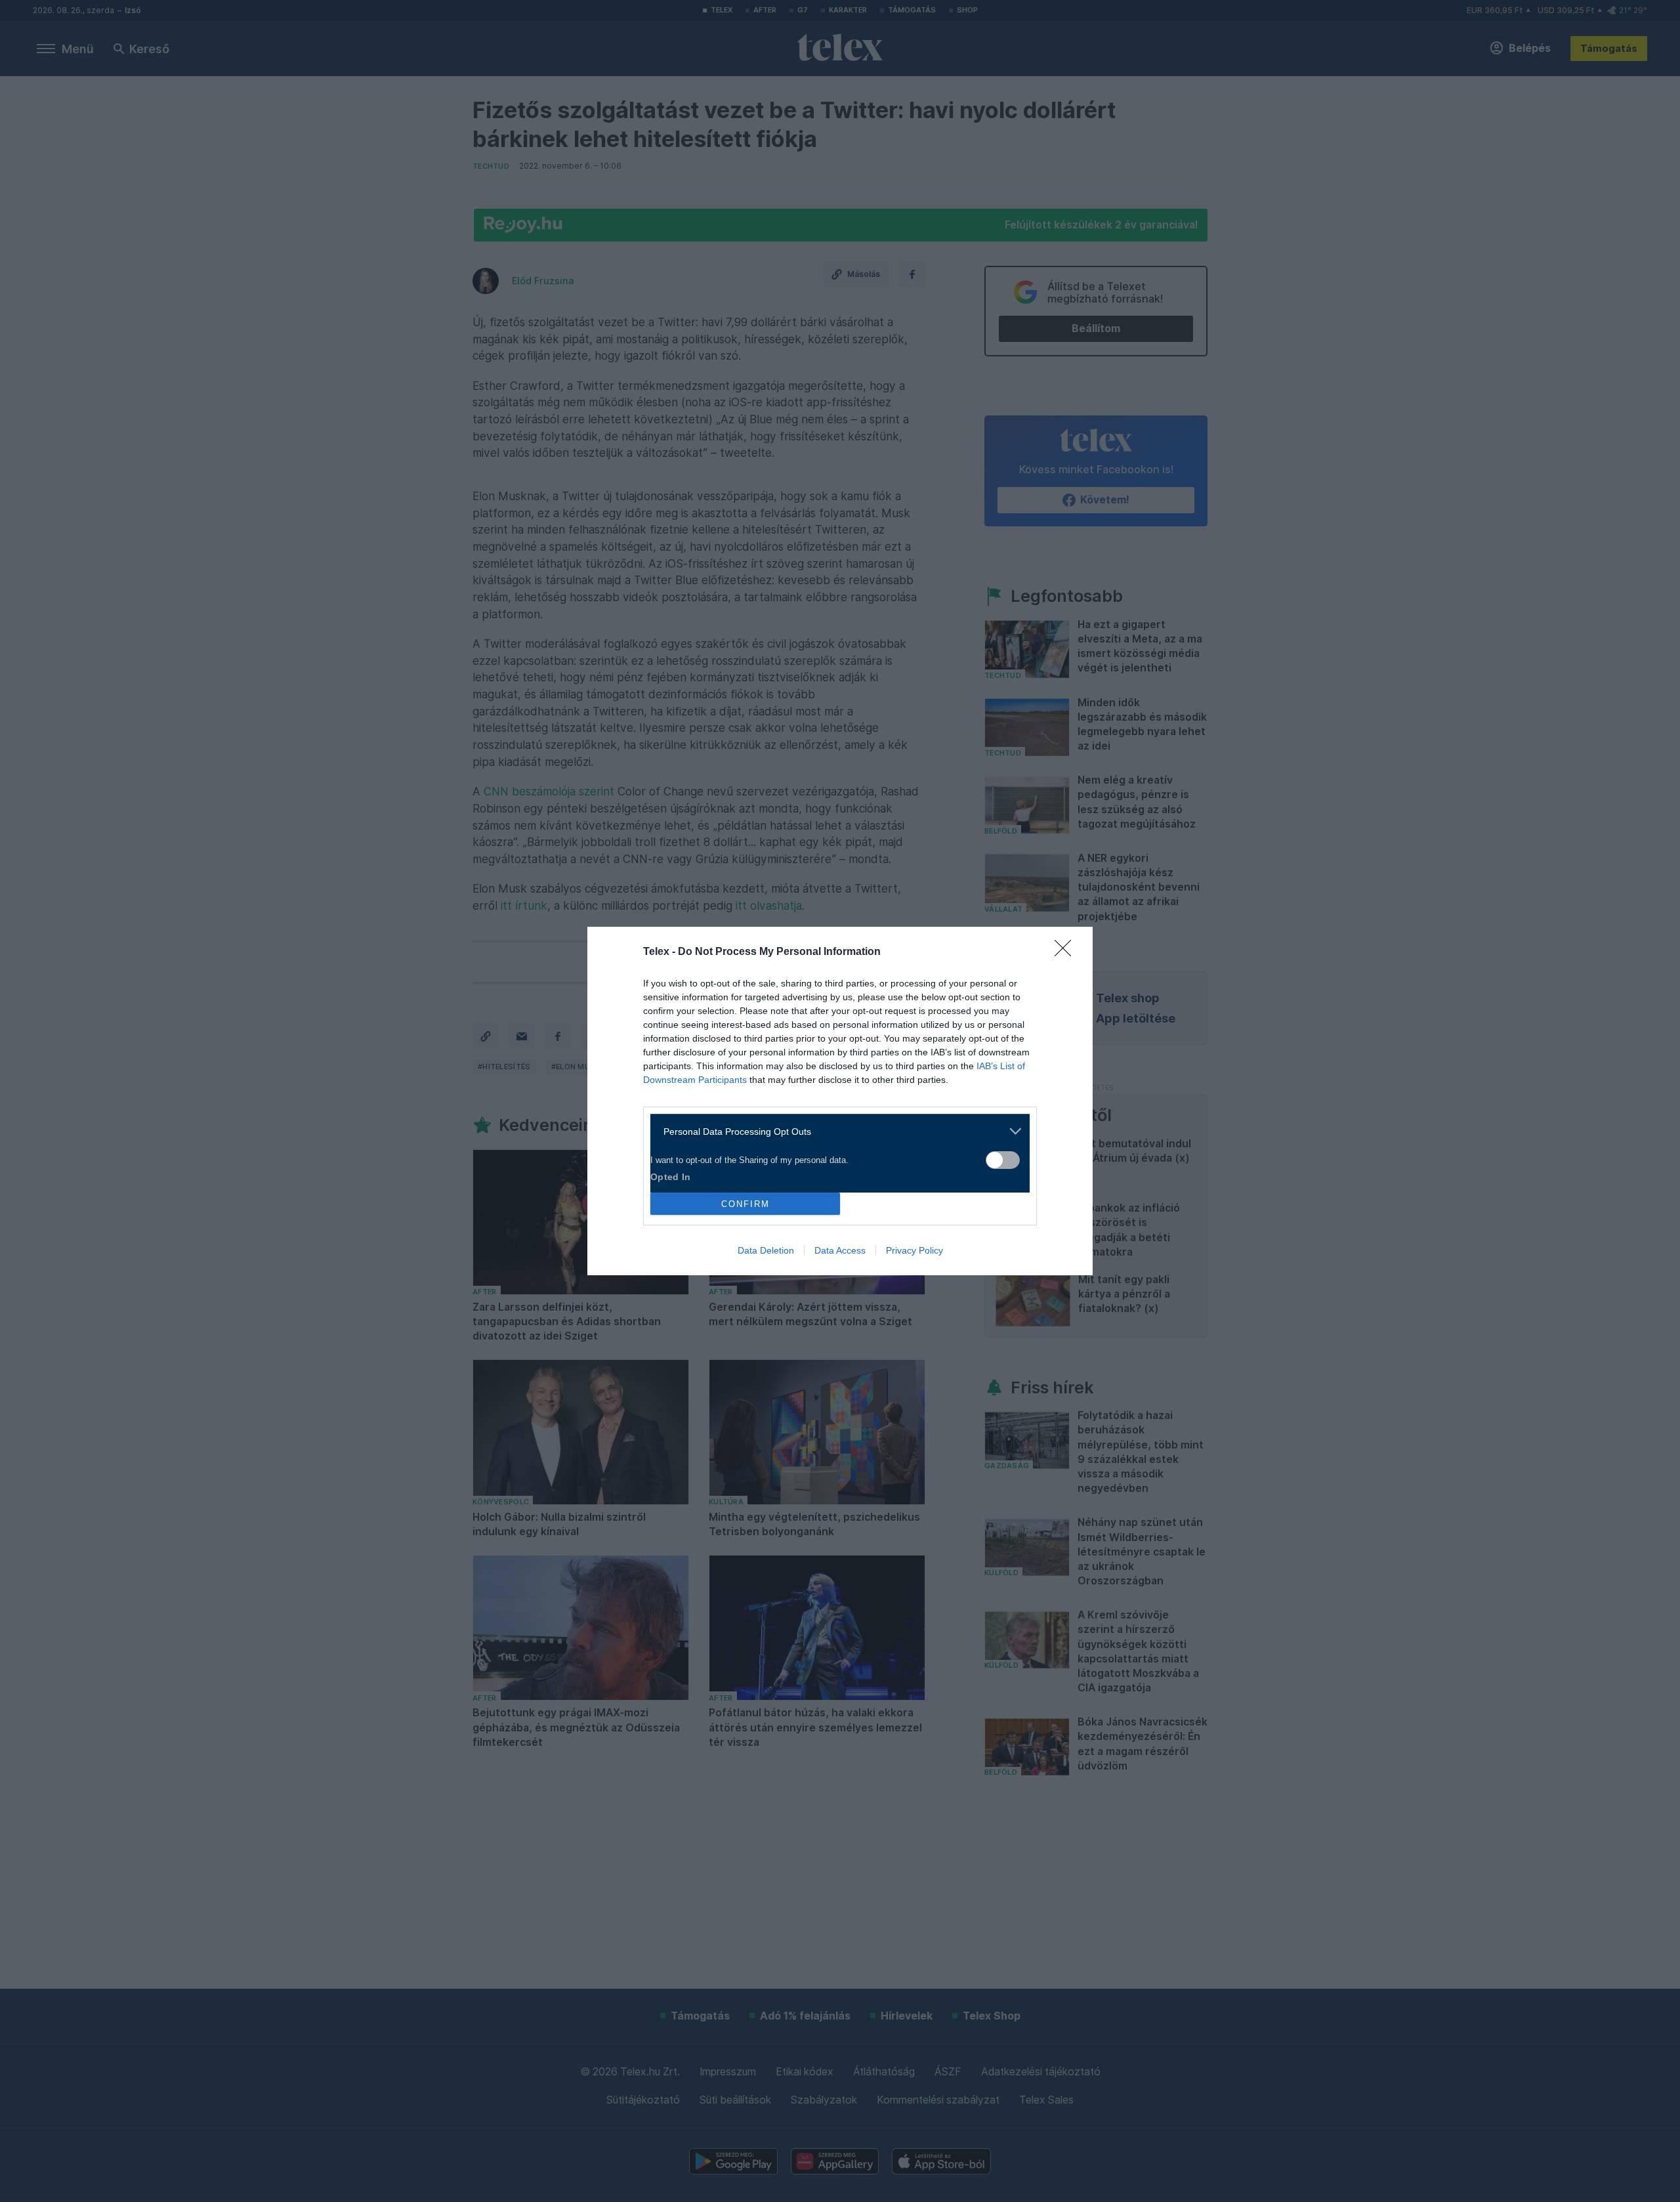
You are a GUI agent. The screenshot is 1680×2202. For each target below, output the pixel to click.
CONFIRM (745, 1204)
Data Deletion (766, 1250)
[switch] (1003, 1160)
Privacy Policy (914, 1250)
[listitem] (835, 1131)
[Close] (1067, 952)
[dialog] (840, 1101)
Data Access (840, 1250)
